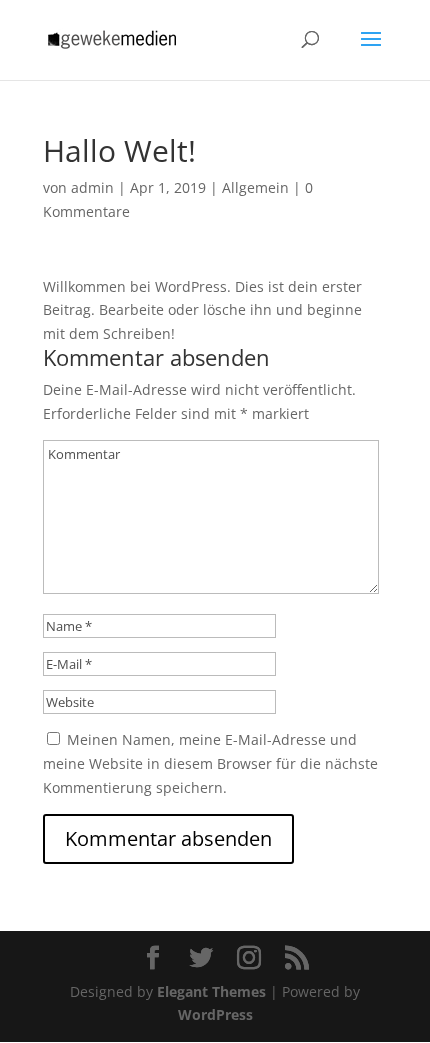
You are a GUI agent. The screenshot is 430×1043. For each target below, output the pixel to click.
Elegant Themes (211, 991)
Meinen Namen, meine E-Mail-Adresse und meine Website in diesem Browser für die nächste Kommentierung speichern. (210, 763)
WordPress (215, 1014)
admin (92, 187)
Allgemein (255, 187)
